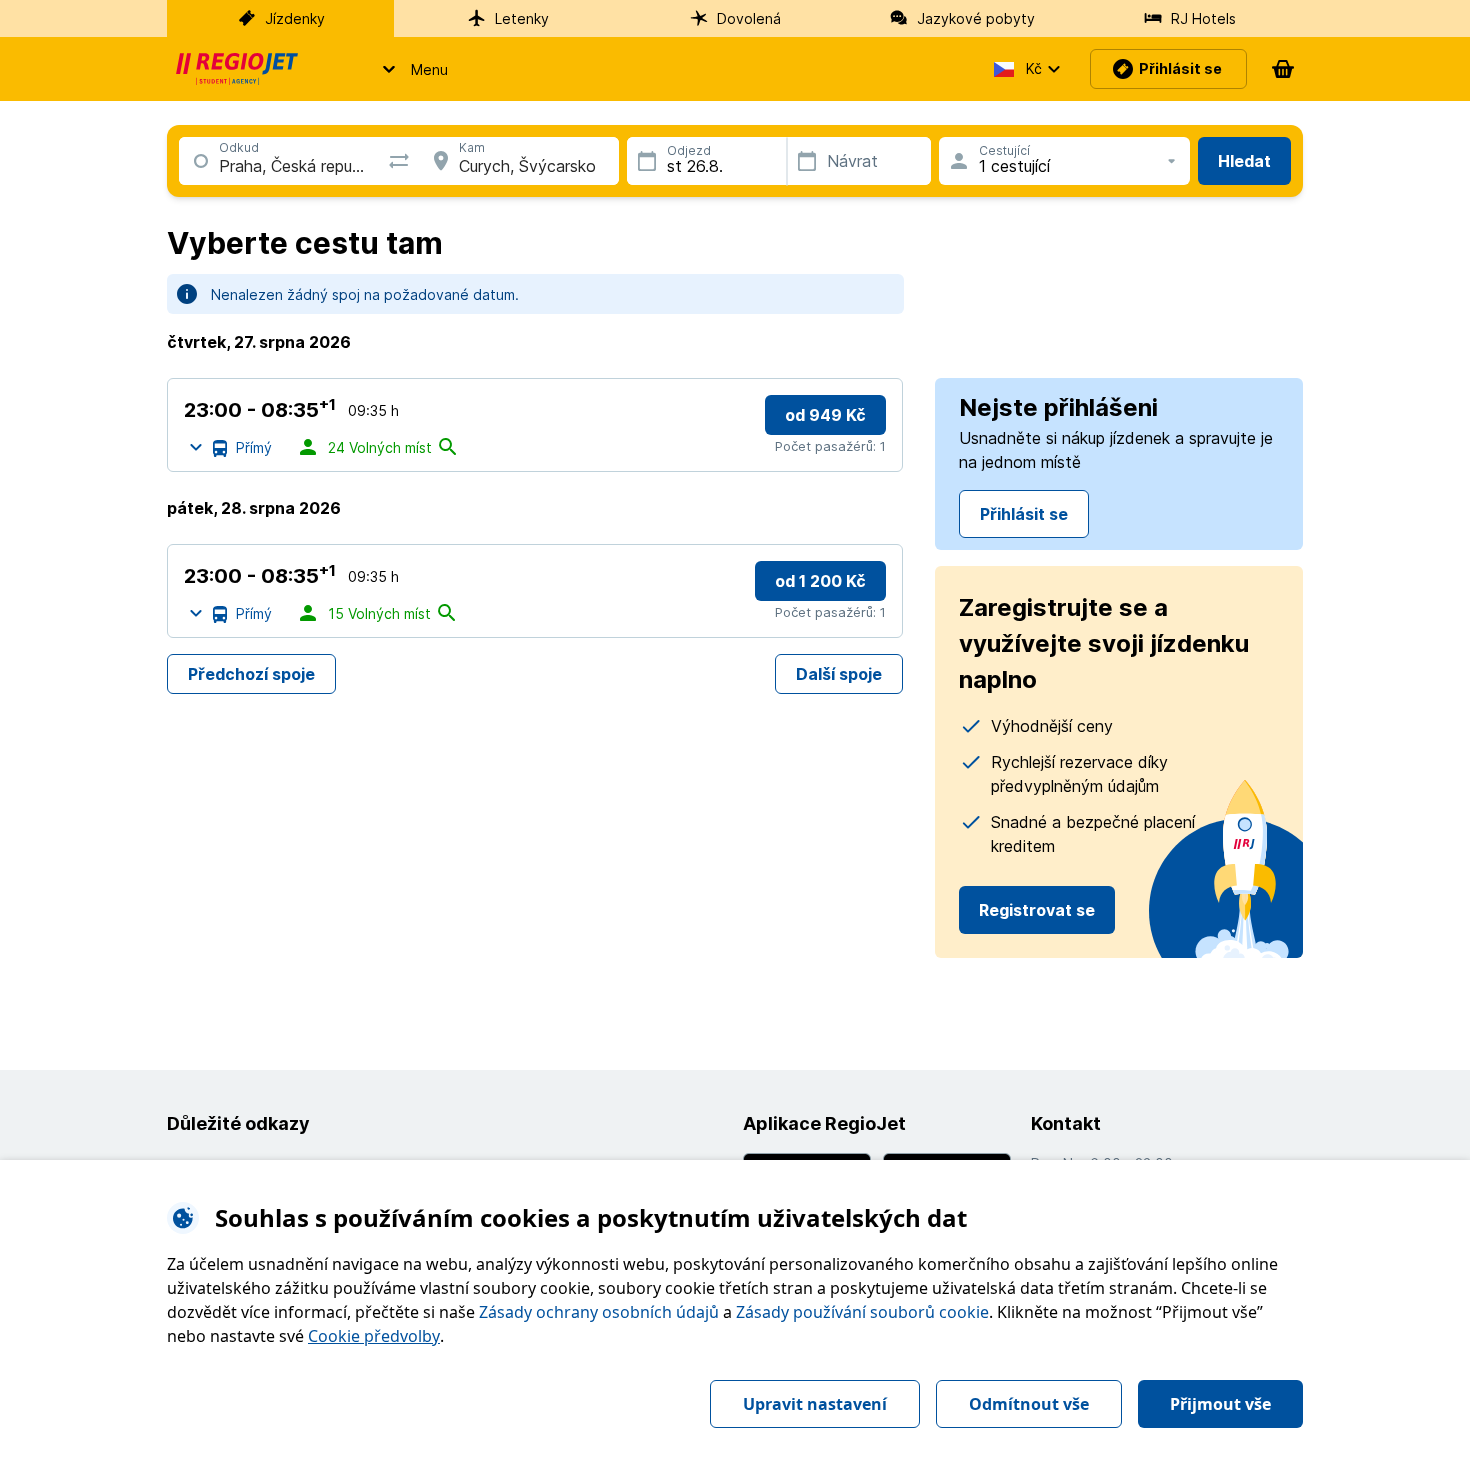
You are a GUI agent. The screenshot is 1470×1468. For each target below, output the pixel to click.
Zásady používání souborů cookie (862, 1312)
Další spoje (839, 674)
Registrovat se (1037, 910)
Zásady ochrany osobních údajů (599, 1312)
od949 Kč (825, 415)
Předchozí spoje (251, 674)
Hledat (1244, 161)
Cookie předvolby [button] (374, 1336)
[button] (409, 69)
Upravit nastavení (815, 1404)
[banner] (237, 69)
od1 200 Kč (820, 581)
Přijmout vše (1220, 1404)
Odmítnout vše (1029, 1404)
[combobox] (219, 166)
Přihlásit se (1024, 514)
